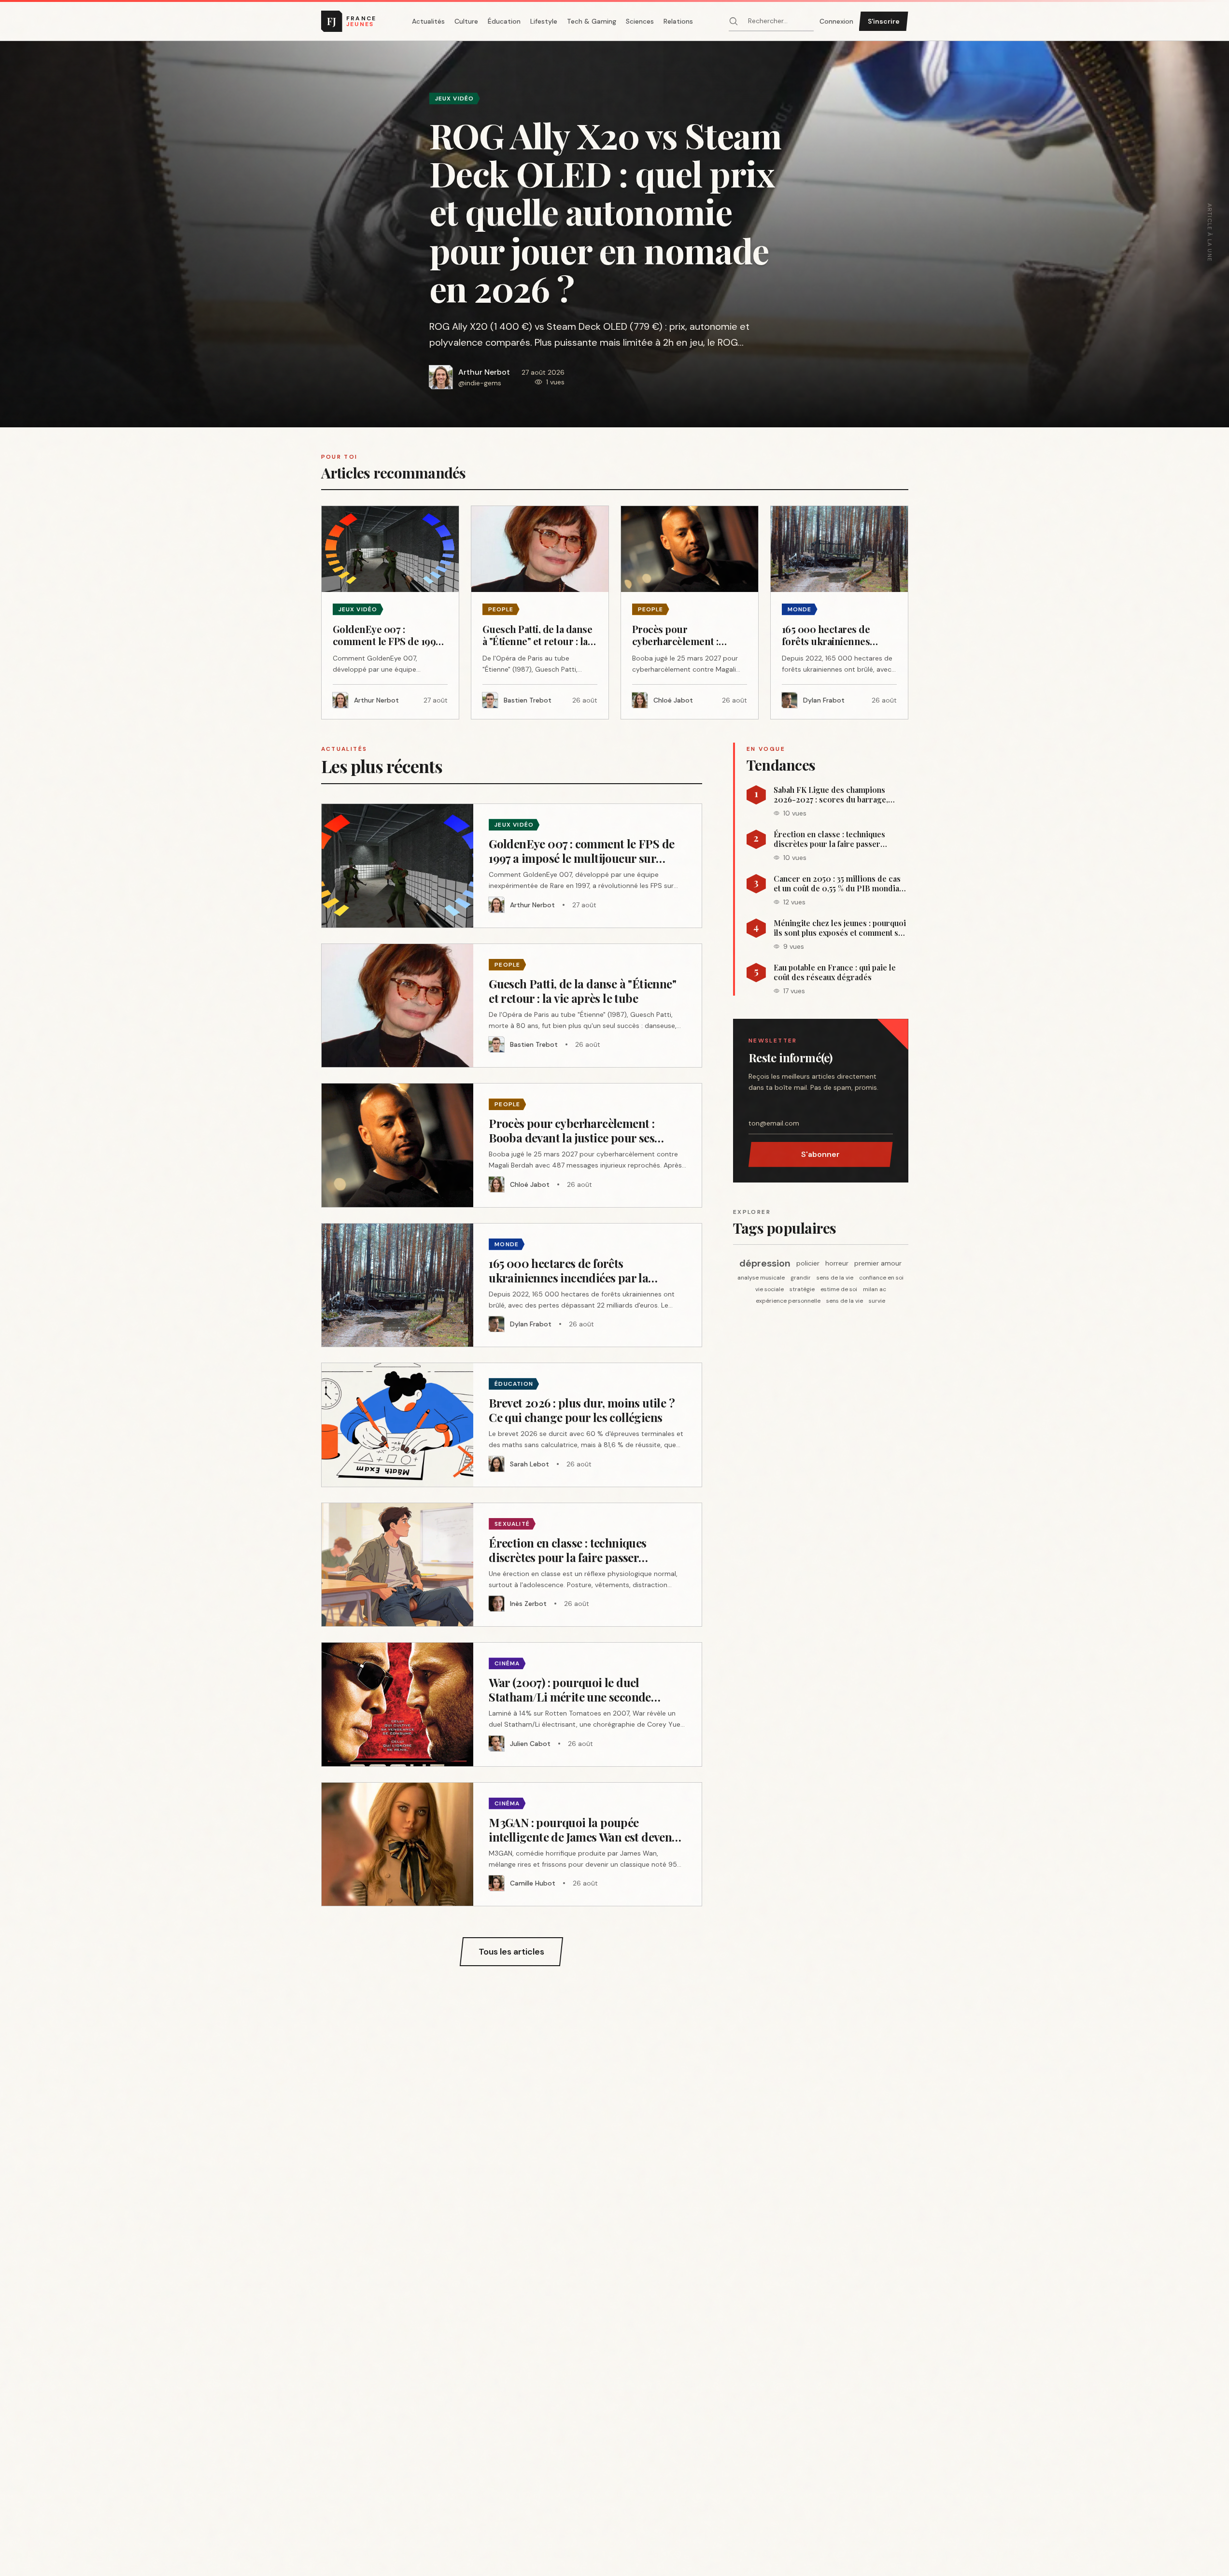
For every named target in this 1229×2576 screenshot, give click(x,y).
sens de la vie (835, 1278)
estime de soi (839, 1289)
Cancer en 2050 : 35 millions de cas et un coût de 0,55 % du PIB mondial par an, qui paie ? (838, 884)
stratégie (802, 1289)
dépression (765, 1263)
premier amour (878, 1263)
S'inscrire (884, 21)
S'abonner (820, 1154)
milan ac (875, 1289)
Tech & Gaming (592, 21)
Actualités (428, 21)
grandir (801, 1278)
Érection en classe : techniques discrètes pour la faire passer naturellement (829, 839)
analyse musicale (761, 1278)
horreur (837, 1263)
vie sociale (770, 1289)
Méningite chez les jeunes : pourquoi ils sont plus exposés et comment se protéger (840, 928)
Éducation (504, 21)
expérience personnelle (788, 1301)
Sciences (640, 21)
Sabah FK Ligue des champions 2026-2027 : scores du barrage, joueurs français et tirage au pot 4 (834, 795)
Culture (466, 21)
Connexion (836, 21)
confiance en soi (881, 1278)
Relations (678, 21)
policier (808, 1263)
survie (877, 1301)
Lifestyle (544, 21)
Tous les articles (511, 1952)
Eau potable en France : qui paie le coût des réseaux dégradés (835, 972)
